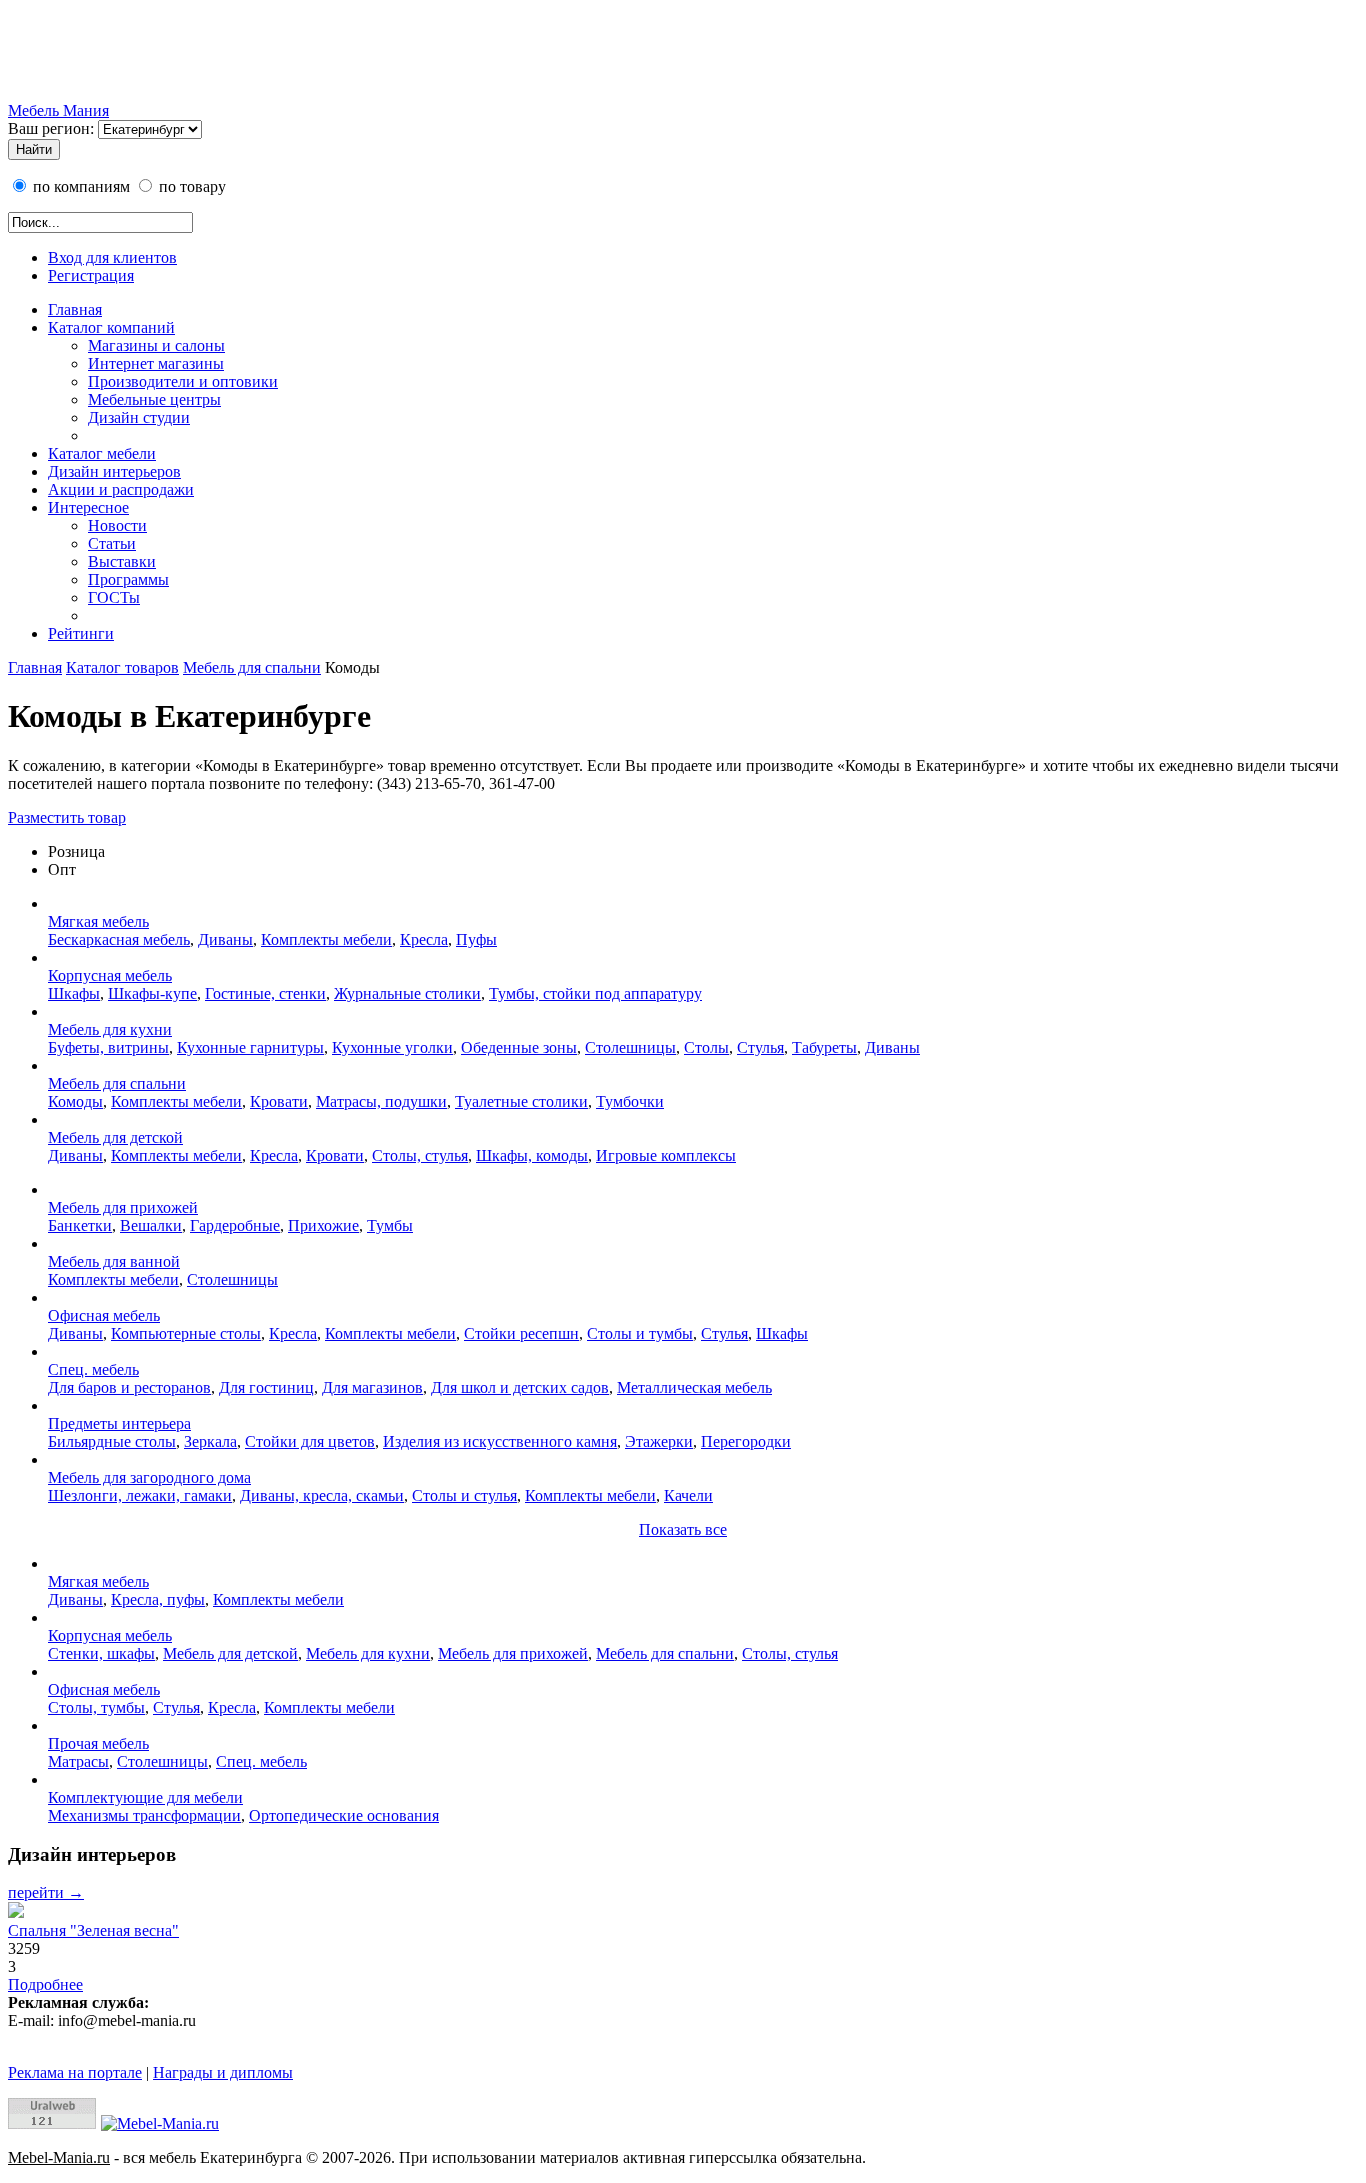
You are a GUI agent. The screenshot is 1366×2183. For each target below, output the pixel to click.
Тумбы (390, 1225)
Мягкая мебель (98, 921)
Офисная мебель (104, 1315)
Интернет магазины (156, 363)
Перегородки (746, 1441)
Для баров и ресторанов (129, 1387)
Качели (688, 1495)
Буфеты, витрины (108, 1047)
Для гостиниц (266, 1387)
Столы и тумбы (640, 1333)
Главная (75, 309)
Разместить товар (67, 817)
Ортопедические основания (344, 1815)
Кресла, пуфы (158, 1599)
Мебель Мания (58, 110)
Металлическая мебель (694, 1387)
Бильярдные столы (112, 1441)
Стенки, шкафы (101, 1653)
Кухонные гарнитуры (250, 1047)
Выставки (122, 561)
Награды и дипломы (223, 2072)
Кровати (279, 1101)
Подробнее (45, 1984)
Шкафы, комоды (532, 1155)
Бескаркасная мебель (119, 939)
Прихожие (323, 1225)
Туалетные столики (521, 1101)
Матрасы (78, 1761)
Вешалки (151, 1225)
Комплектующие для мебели (145, 1797)
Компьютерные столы (186, 1333)
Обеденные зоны (519, 1047)
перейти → (46, 1892)
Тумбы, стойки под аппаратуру (595, 993)
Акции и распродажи (121, 489)
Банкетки (80, 1225)
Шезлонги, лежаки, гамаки (140, 1495)
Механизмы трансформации (144, 1815)
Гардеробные (235, 1225)
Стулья (760, 1047)
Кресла (424, 939)
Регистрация (91, 275)
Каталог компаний (111, 327)
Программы (128, 579)
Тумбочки (630, 1101)
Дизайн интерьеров (114, 471)
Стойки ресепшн (521, 1333)
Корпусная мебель (110, 975)
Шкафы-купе (152, 993)
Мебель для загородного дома (149, 1477)
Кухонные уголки (392, 1047)
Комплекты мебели (326, 939)
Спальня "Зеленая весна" (93, 1930)
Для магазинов (372, 1387)
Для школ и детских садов (520, 1387)
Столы (706, 1047)
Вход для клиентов (112, 257)
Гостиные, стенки (265, 993)
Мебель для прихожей (123, 1207)
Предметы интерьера (119, 1423)
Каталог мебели (102, 453)
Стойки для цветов (310, 1441)
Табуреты (824, 1047)
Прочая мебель (98, 1743)
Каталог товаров (122, 667)
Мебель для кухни (110, 1029)
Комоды (75, 1101)
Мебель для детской (115, 1137)
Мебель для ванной (114, 1261)
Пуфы (476, 939)
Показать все (683, 1529)
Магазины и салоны (156, 345)
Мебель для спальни (252, 667)
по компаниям (79, 186)
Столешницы (630, 1047)
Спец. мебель (93, 1369)
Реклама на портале (75, 2072)
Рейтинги (81, 633)
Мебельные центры (154, 399)
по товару (190, 186)
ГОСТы (114, 597)
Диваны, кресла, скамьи (322, 1495)
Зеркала (210, 1441)
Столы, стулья (420, 1155)
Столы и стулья (464, 1495)
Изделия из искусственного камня (500, 1441)
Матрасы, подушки (381, 1101)
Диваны (225, 939)
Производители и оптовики (183, 381)
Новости (117, 525)
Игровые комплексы (666, 1155)
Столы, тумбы (96, 1707)
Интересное (88, 507)
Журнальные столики (407, 993)
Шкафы (74, 993)
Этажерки (659, 1441)
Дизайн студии (139, 417)
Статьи (112, 543)
